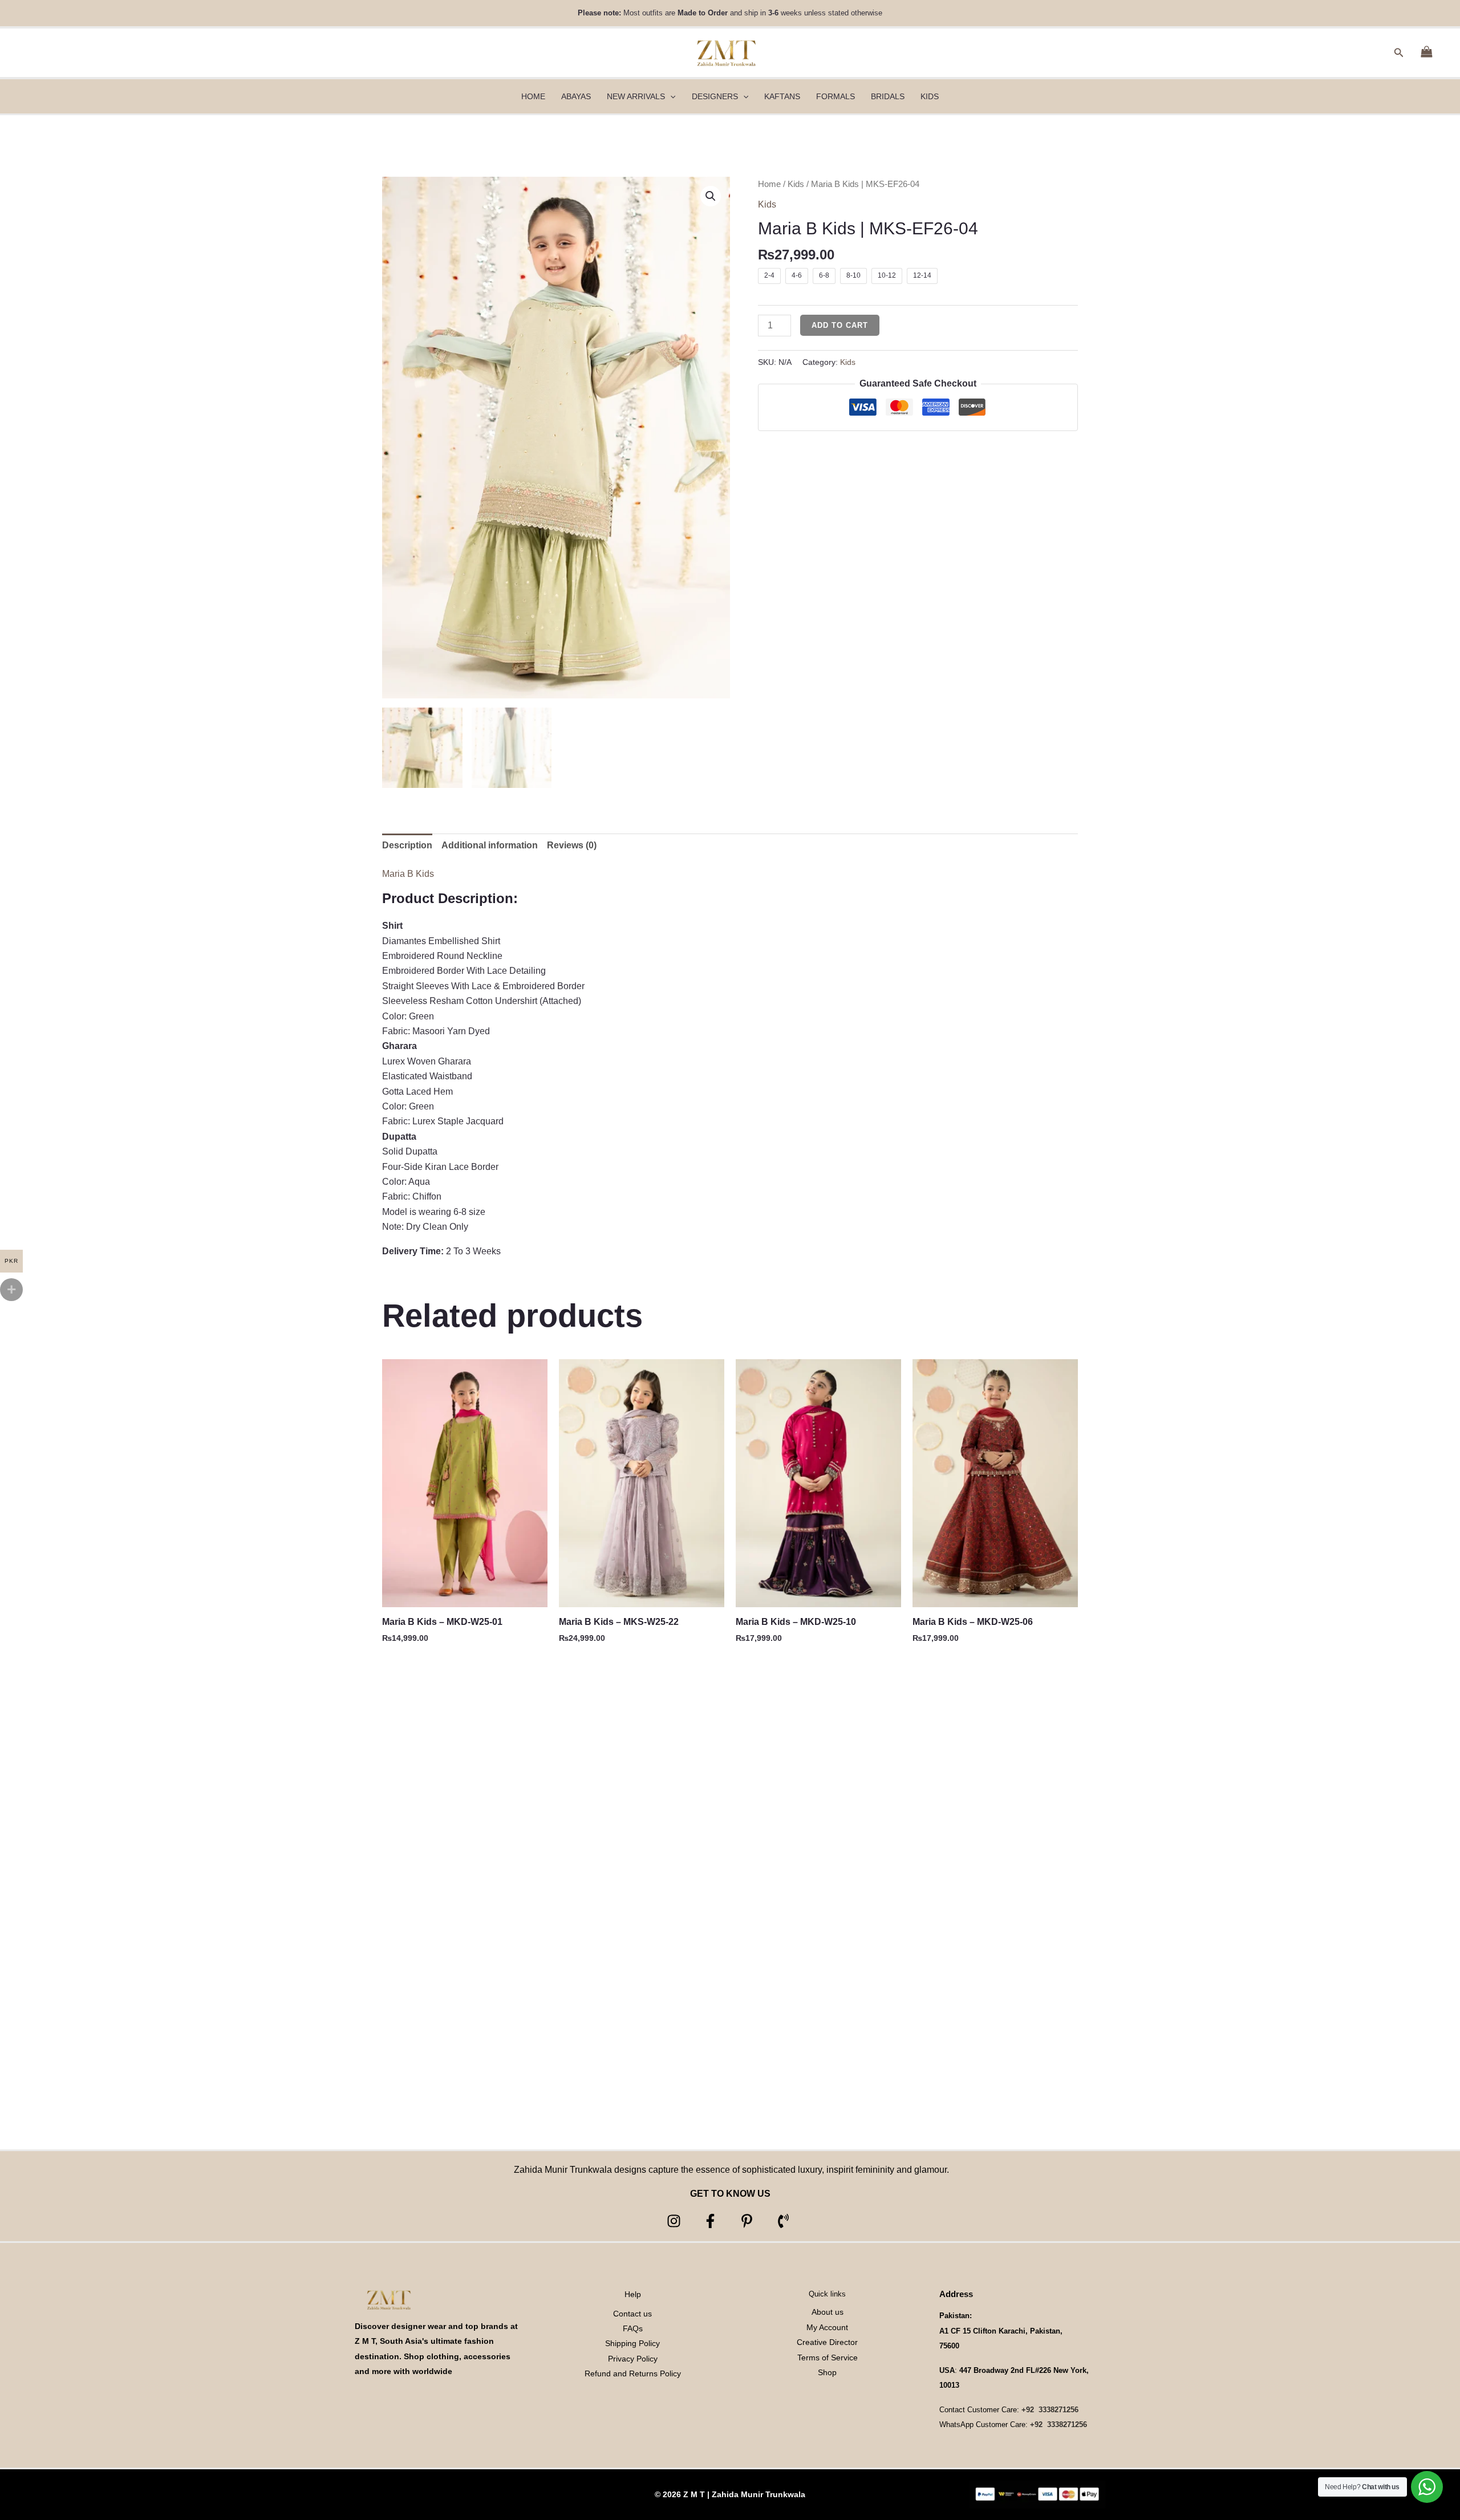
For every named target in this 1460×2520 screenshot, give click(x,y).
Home (769, 184)
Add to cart (840, 325)
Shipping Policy (632, 2343)
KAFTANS (782, 96)
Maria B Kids (408, 874)
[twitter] (749, 2221)
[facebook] (712, 2221)
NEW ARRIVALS (636, 96)
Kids (796, 184)
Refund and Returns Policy (633, 2373)
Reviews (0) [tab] (572, 845)
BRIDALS (888, 96)
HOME (533, 96)
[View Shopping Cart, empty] (1426, 53)
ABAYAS (576, 96)
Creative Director (827, 2342)
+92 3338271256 (1050, 2410)
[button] (1399, 53)
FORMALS (836, 96)
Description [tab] (407, 845)
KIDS (930, 96)
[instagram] (676, 2221)
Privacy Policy (633, 2359)
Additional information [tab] (490, 845)
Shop (827, 2372)
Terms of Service (828, 2358)
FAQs (633, 2328)
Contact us (632, 2314)
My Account (827, 2327)
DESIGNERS (715, 96)
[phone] (785, 2221)
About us (828, 2312)
